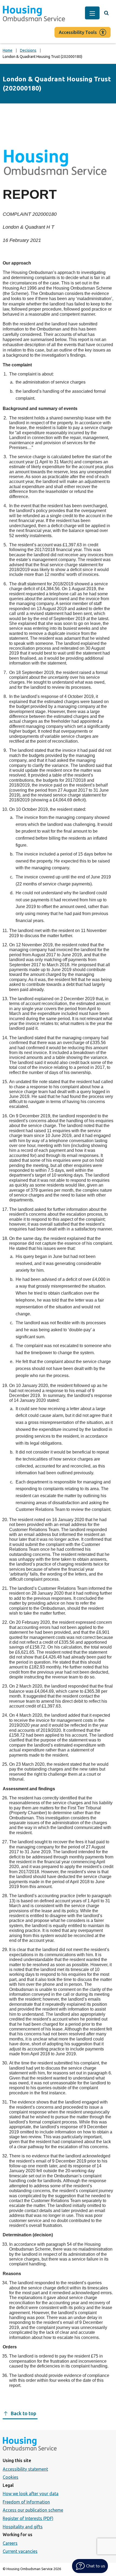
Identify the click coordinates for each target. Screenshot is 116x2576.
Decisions (28, 50)
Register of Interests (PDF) (28, 2518)
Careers (10, 2543)
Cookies (11, 2477)
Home (8, 50)
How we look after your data (31, 2494)
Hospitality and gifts (23, 2527)
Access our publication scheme (33, 2510)
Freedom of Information (26, 2502)
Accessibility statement (25, 2469)
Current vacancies (20, 2551)
